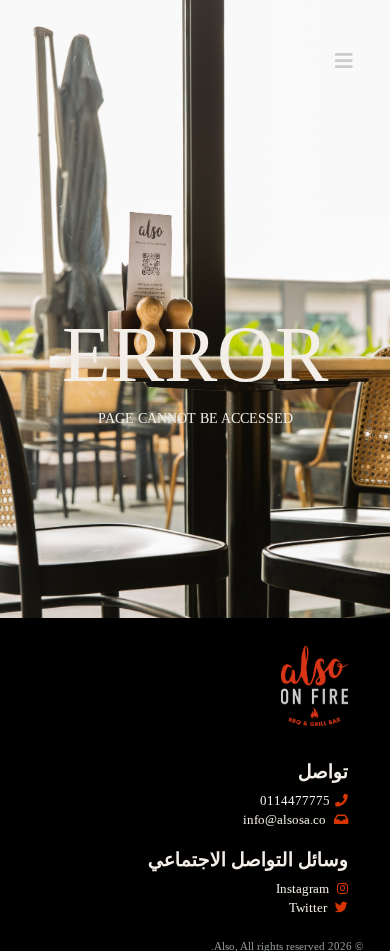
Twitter (309, 908)
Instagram (304, 889)
